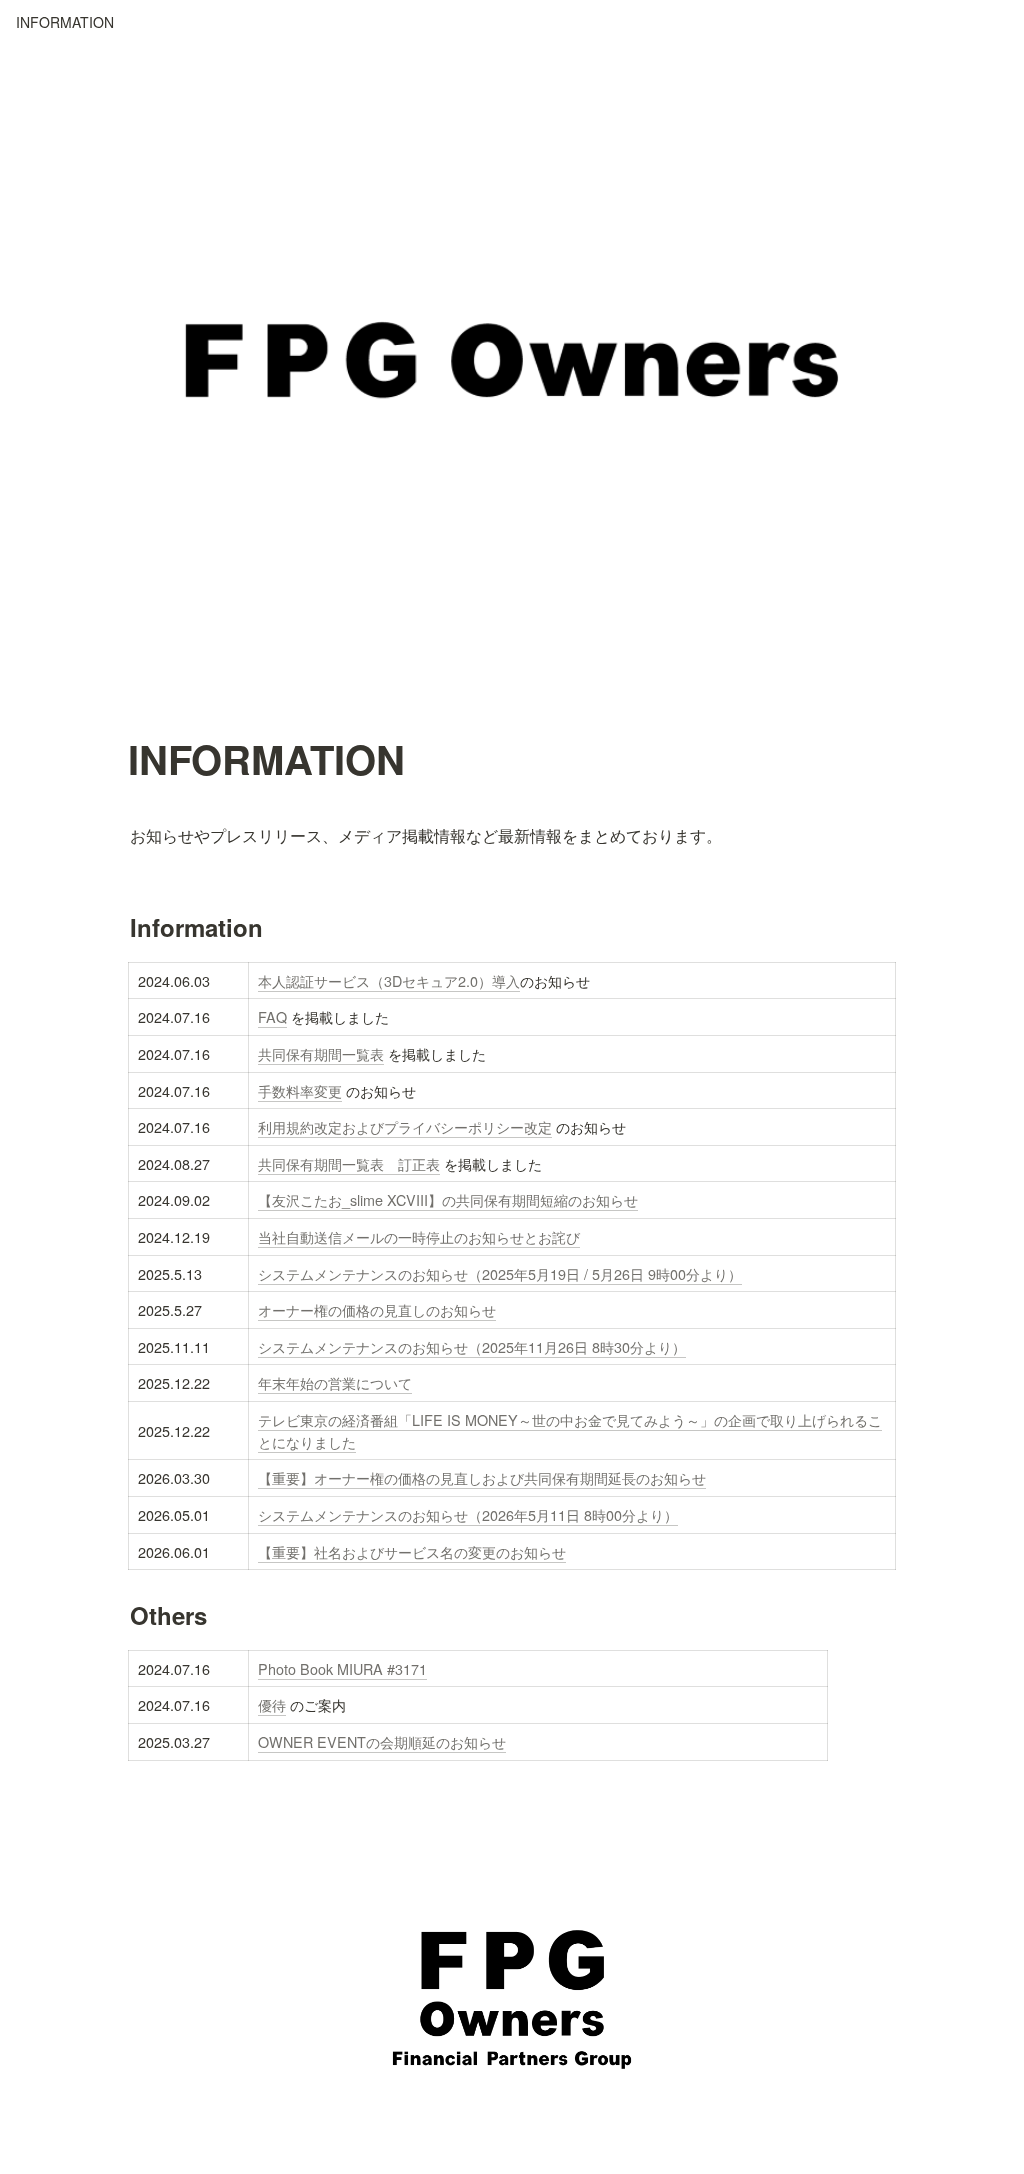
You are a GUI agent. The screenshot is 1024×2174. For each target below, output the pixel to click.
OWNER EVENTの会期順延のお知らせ (382, 1741)
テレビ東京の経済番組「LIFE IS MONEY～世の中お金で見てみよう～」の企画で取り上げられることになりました (570, 1430)
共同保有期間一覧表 (321, 1053)
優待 (272, 1704)
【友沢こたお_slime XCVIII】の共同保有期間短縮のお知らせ (448, 1199)
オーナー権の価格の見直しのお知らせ (377, 1309)
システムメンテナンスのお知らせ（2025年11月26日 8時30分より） (472, 1346)
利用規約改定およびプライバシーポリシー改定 (405, 1126)
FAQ (272, 1016)
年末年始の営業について (335, 1382)
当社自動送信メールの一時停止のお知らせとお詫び (419, 1236)
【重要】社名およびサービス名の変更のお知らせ (412, 1551)
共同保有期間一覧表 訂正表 (349, 1163)
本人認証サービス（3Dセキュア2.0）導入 (389, 980)
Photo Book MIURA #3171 (342, 1668)
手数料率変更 (300, 1090)
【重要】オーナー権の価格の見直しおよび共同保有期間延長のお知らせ (482, 1477)
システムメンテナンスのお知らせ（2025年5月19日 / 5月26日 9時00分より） (500, 1273)
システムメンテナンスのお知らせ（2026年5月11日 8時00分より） (468, 1514)
